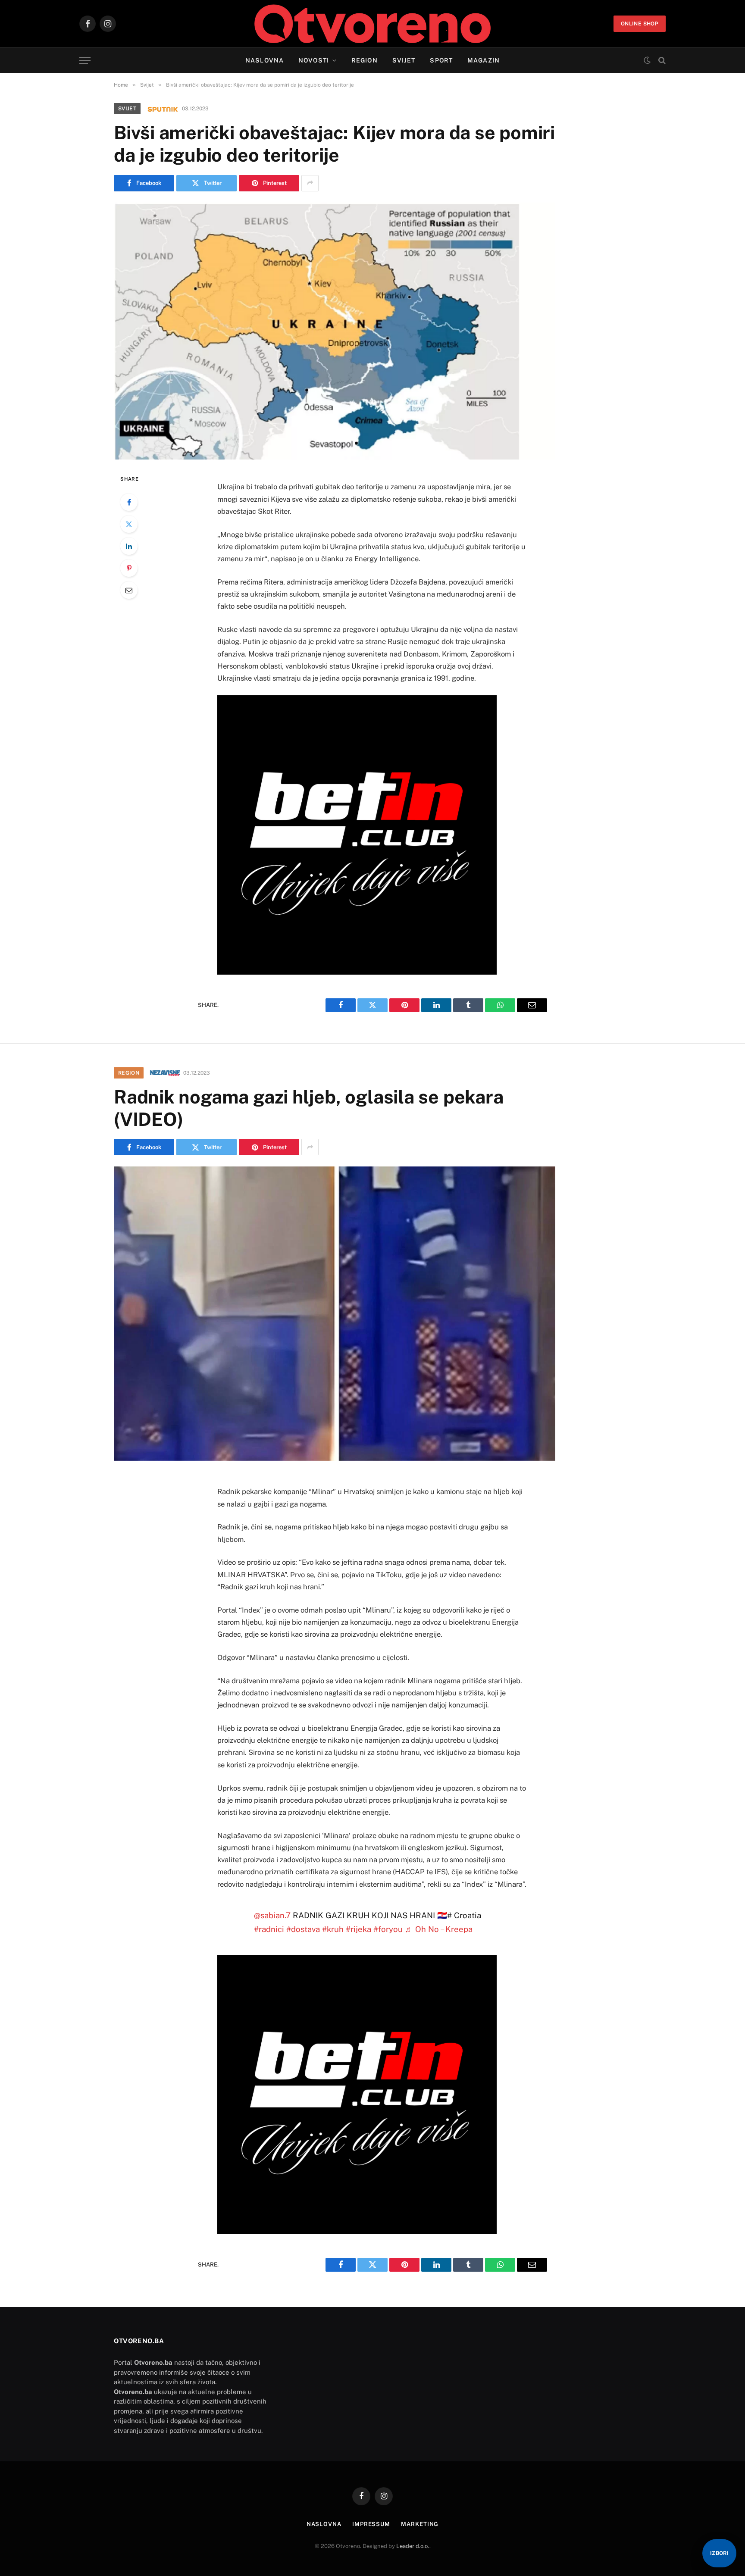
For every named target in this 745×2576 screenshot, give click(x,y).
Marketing (420, 2524)
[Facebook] (129, 502)
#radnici (269, 1929)
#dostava (303, 1929)
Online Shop (640, 24)
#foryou (388, 1929)
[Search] (661, 61)
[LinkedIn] (129, 546)
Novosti (314, 60)
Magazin (484, 60)
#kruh (333, 1929)
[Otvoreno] (373, 24)
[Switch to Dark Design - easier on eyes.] (647, 60)
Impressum (371, 2524)
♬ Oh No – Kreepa (439, 1929)
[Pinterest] (129, 568)
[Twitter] (129, 524)
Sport (441, 60)
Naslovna (265, 60)
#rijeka (358, 1929)
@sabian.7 (272, 1915)
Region (365, 60)
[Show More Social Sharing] (310, 183)
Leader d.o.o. (413, 2546)
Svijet (404, 60)
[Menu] (85, 61)
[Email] (129, 590)
